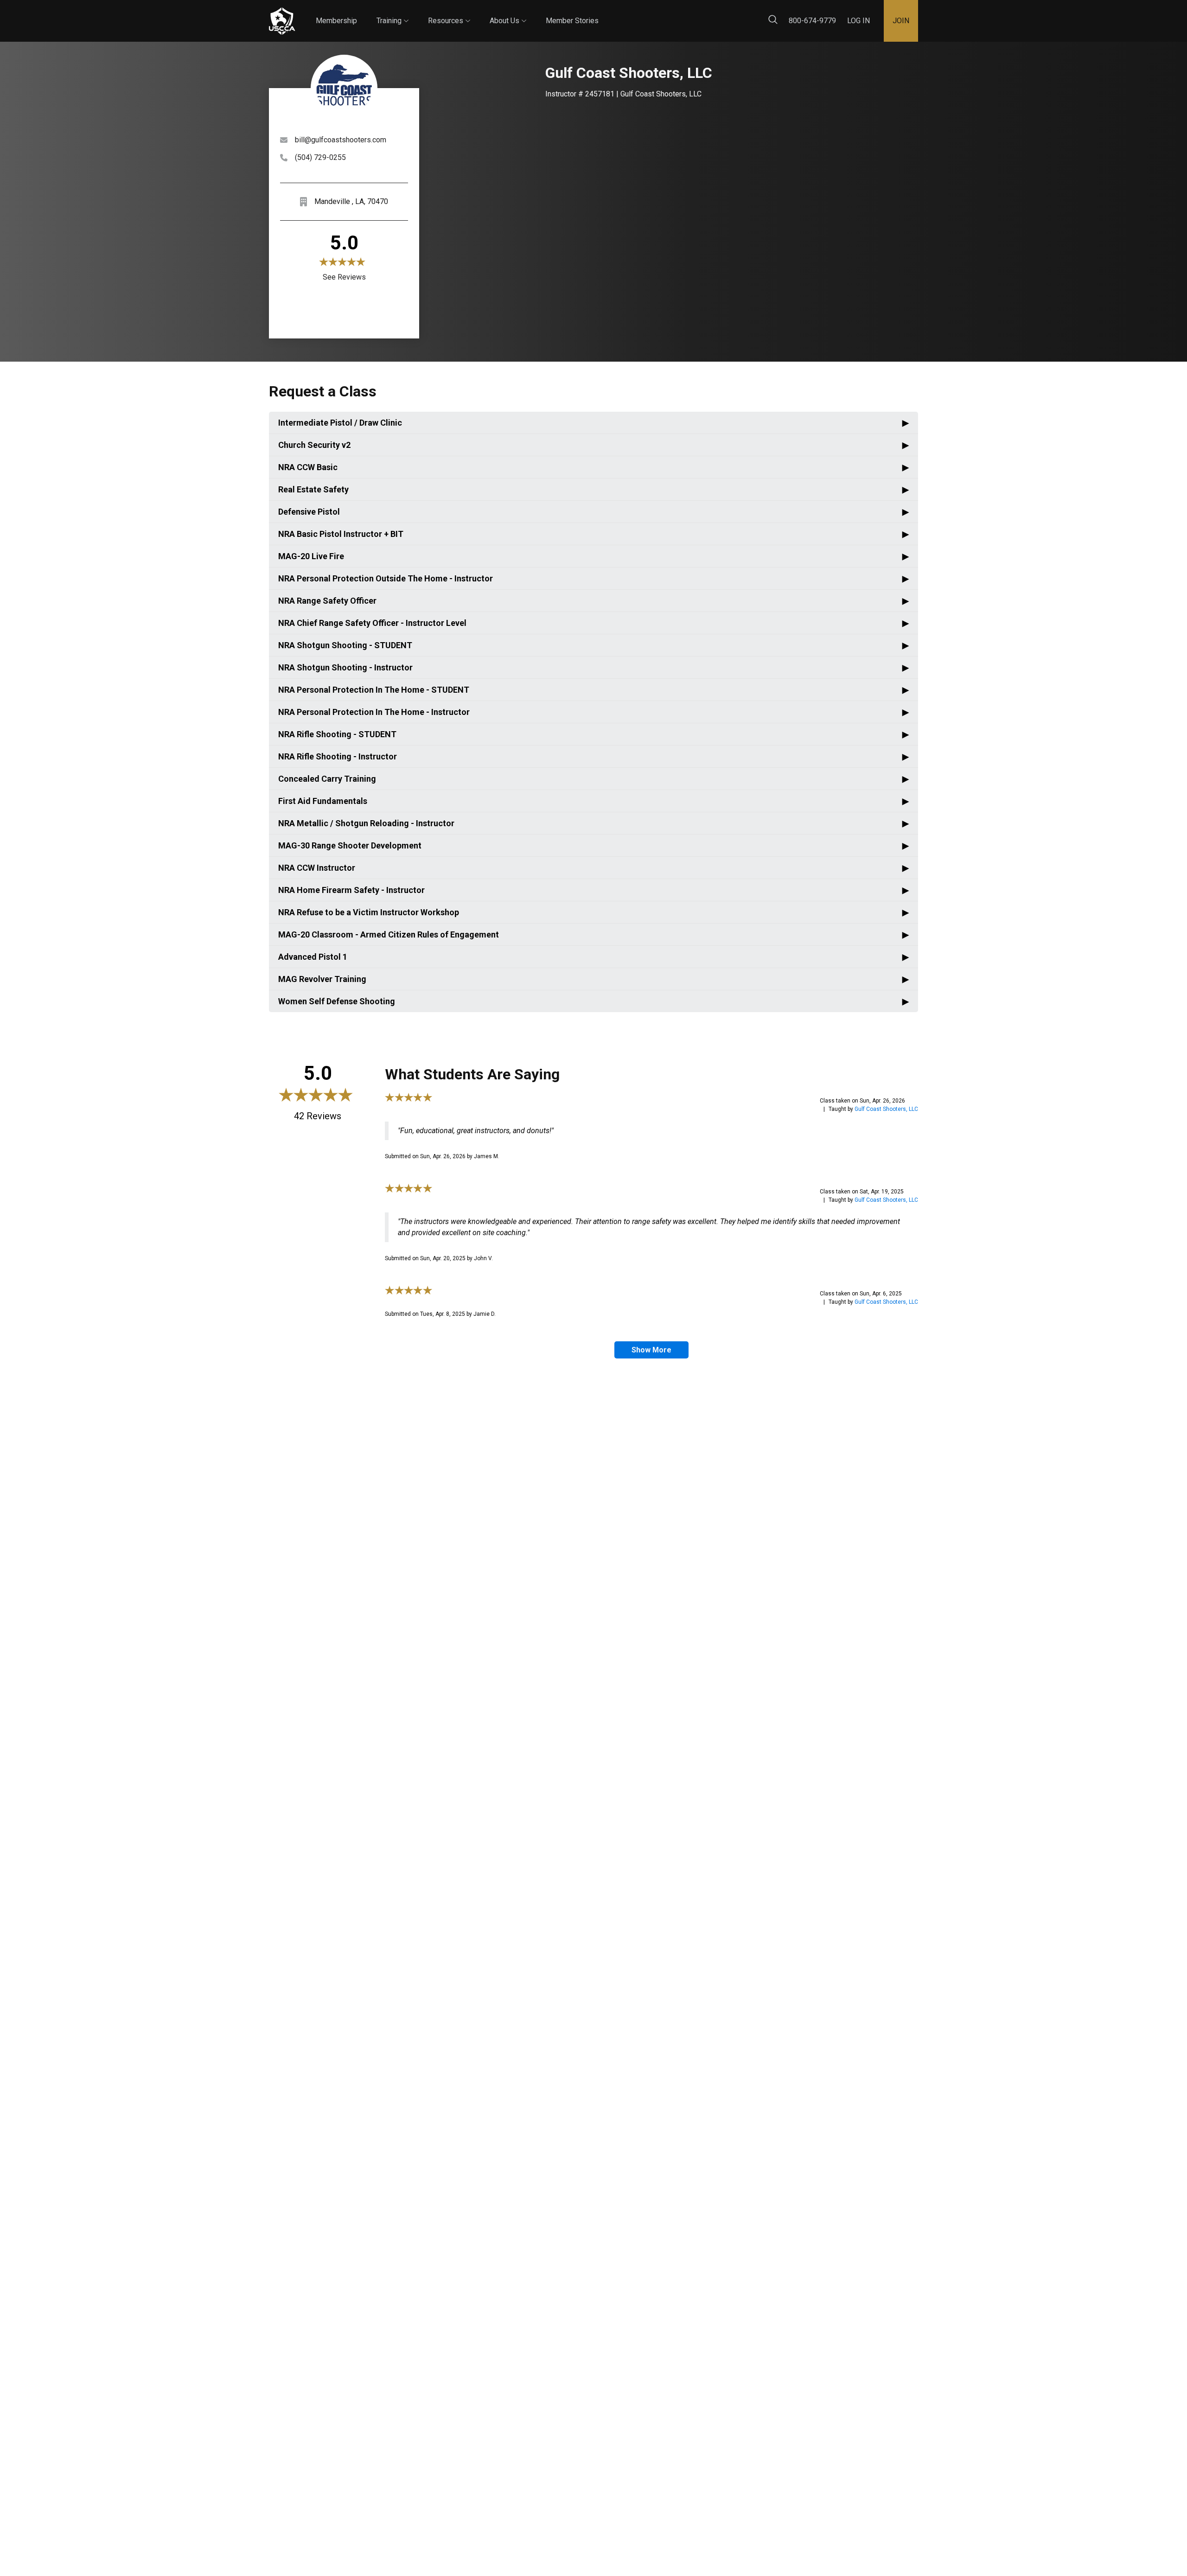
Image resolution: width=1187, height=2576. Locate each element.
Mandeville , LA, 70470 (351, 201)
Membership (336, 21)
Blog (607, 13)
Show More (651, 1350)
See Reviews (344, 277)
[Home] (282, 21)
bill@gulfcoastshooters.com (341, 140)
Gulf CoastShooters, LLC (886, 1109)
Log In (858, 21)
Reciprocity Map (659, 13)
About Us (508, 13)
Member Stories (572, 21)
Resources (449, 13)
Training (392, 13)
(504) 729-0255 (320, 157)
